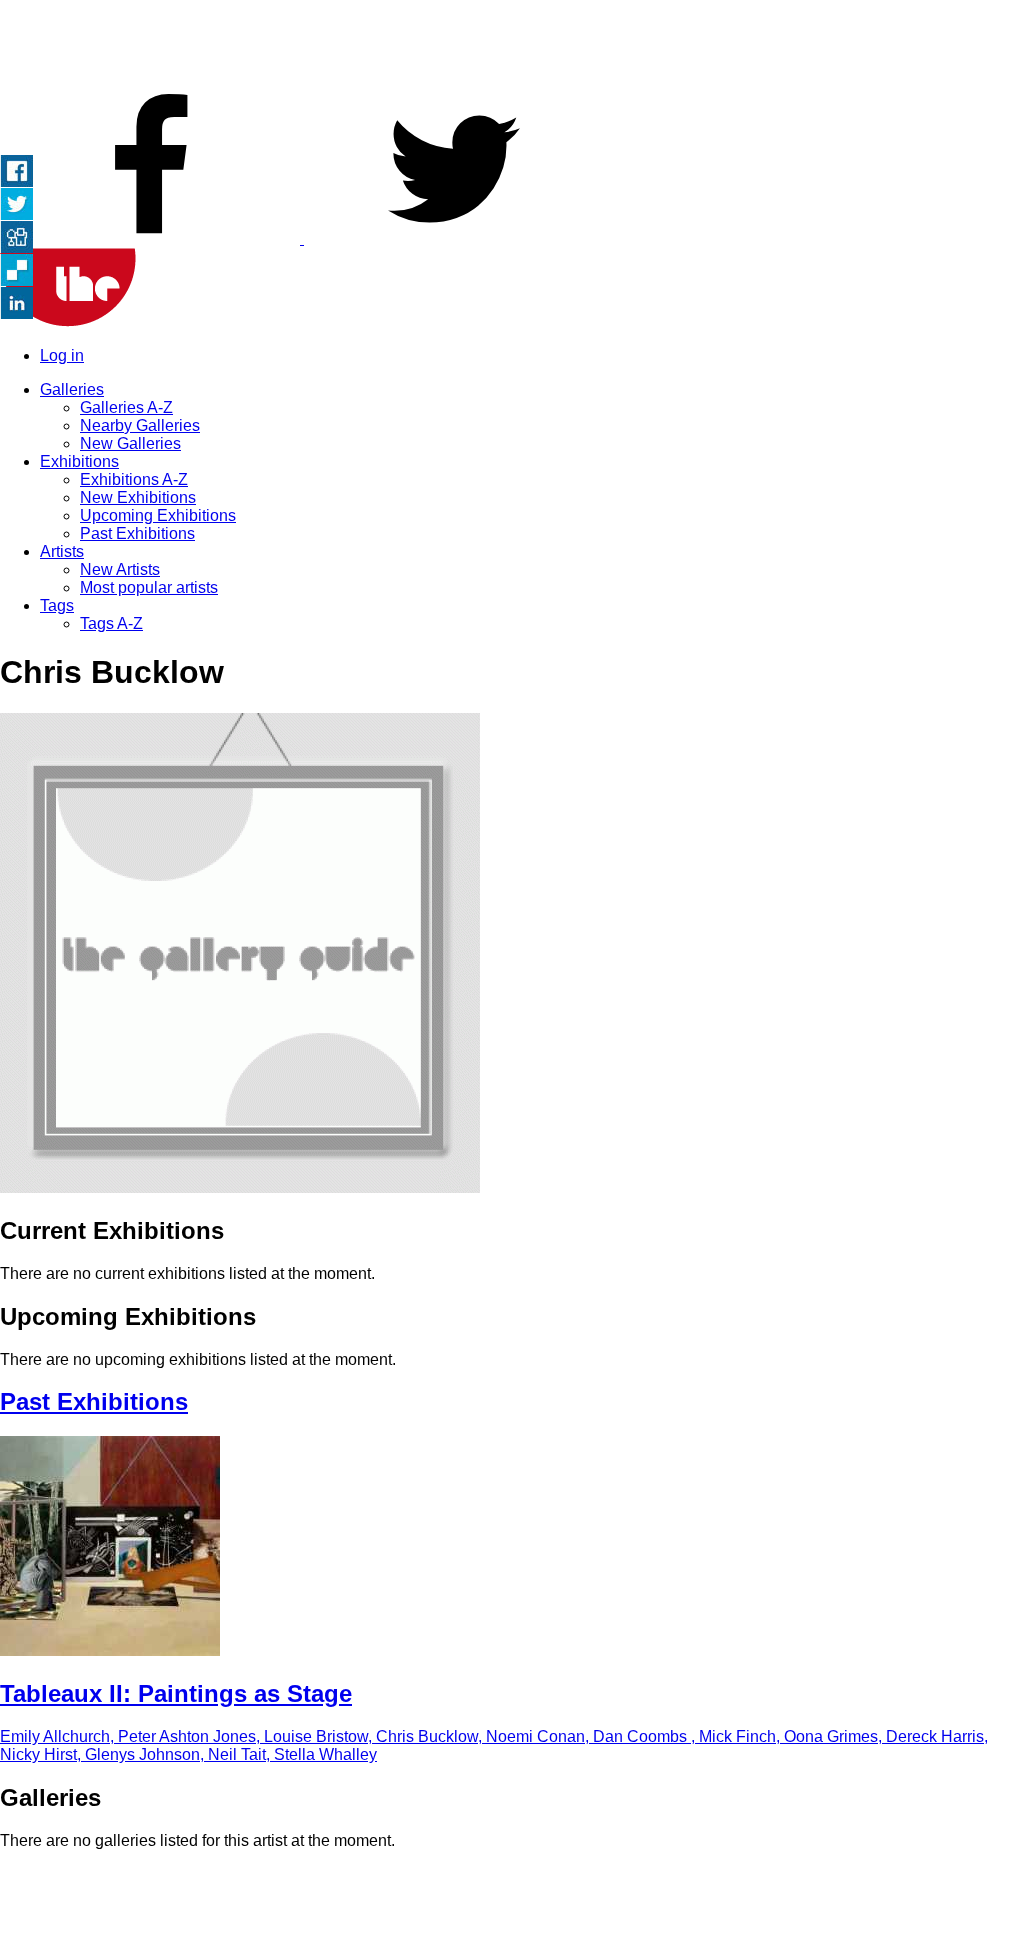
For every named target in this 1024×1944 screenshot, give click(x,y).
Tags (57, 605)
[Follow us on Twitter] (454, 238)
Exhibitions (79, 461)
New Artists (120, 569)
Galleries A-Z (126, 407)
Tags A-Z (111, 623)
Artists (62, 551)
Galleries (72, 389)
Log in (62, 355)
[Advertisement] (512, 45)
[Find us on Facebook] (152, 238)
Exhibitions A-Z (134, 479)
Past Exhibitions (137, 533)
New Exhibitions (138, 497)
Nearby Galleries (140, 425)
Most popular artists (149, 587)
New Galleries (130, 443)
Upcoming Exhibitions (158, 515)
